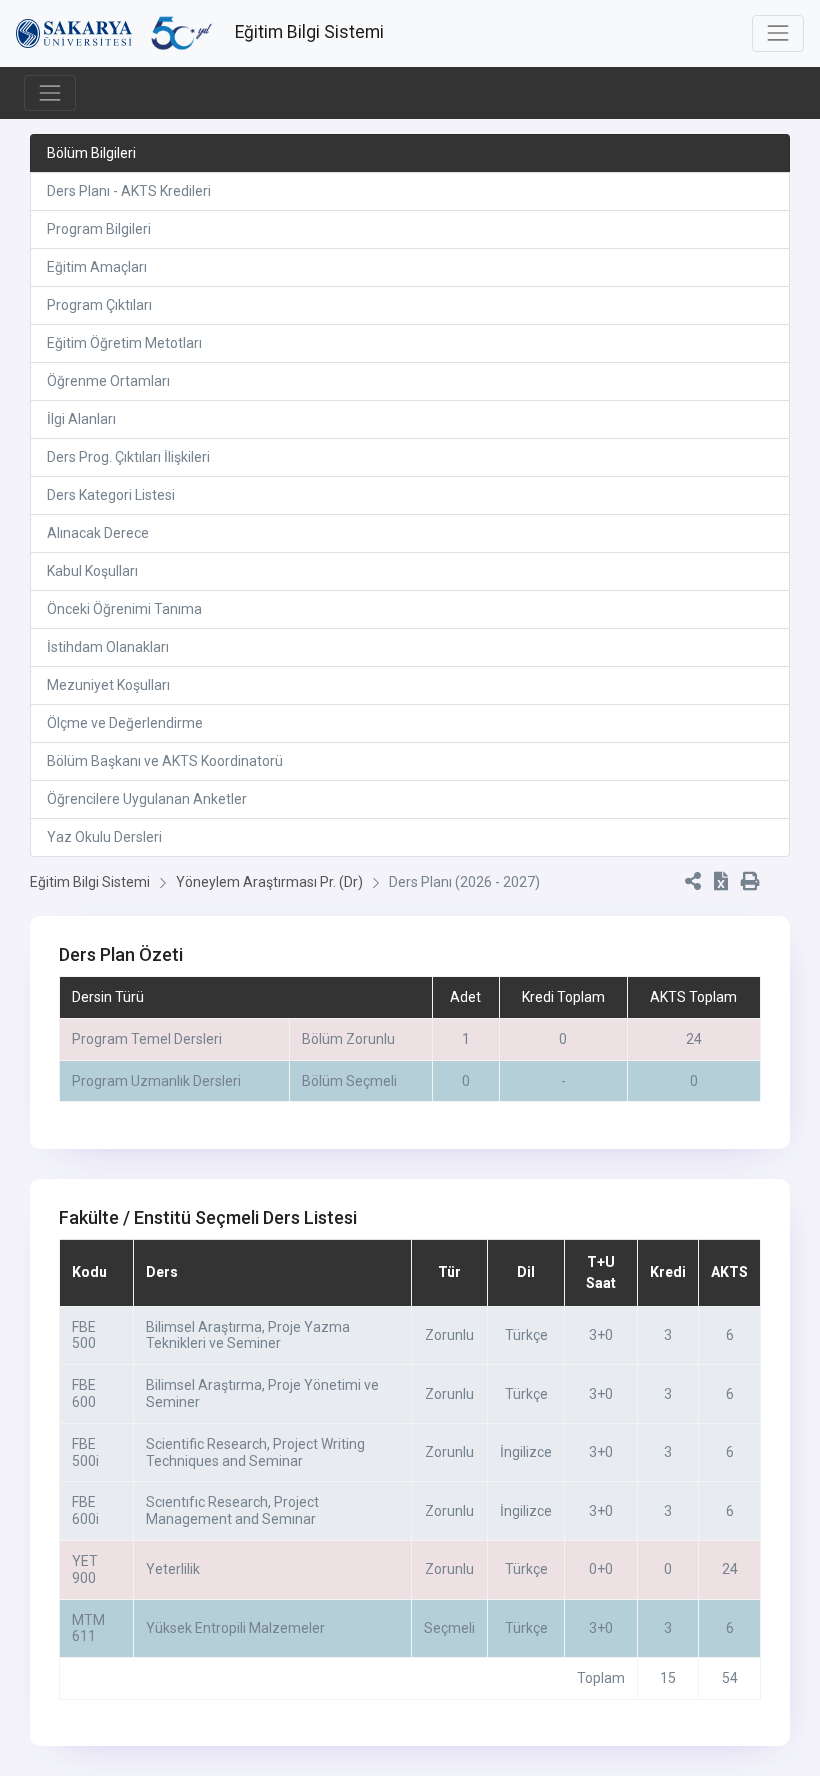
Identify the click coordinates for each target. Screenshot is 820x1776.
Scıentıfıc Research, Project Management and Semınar (232, 1510)
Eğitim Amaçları (97, 267)
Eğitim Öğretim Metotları (124, 343)
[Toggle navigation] (778, 33)
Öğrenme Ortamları (108, 381)
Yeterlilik (173, 1569)
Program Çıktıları (99, 305)
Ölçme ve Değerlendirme (125, 723)
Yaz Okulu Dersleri (104, 837)
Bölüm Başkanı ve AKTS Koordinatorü (165, 761)
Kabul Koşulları (92, 571)
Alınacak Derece (98, 533)
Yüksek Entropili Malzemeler (235, 1628)
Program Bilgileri (99, 229)
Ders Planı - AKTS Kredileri (129, 191)
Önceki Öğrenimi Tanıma (124, 609)
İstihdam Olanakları (108, 647)
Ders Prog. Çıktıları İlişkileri (128, 457)
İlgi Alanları (81, 419)
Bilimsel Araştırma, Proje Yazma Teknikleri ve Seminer (248, 1335)
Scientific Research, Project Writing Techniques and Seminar (255, 1452)
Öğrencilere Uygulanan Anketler (147, 799)
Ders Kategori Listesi (111, 495)
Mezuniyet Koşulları (108, 685)
